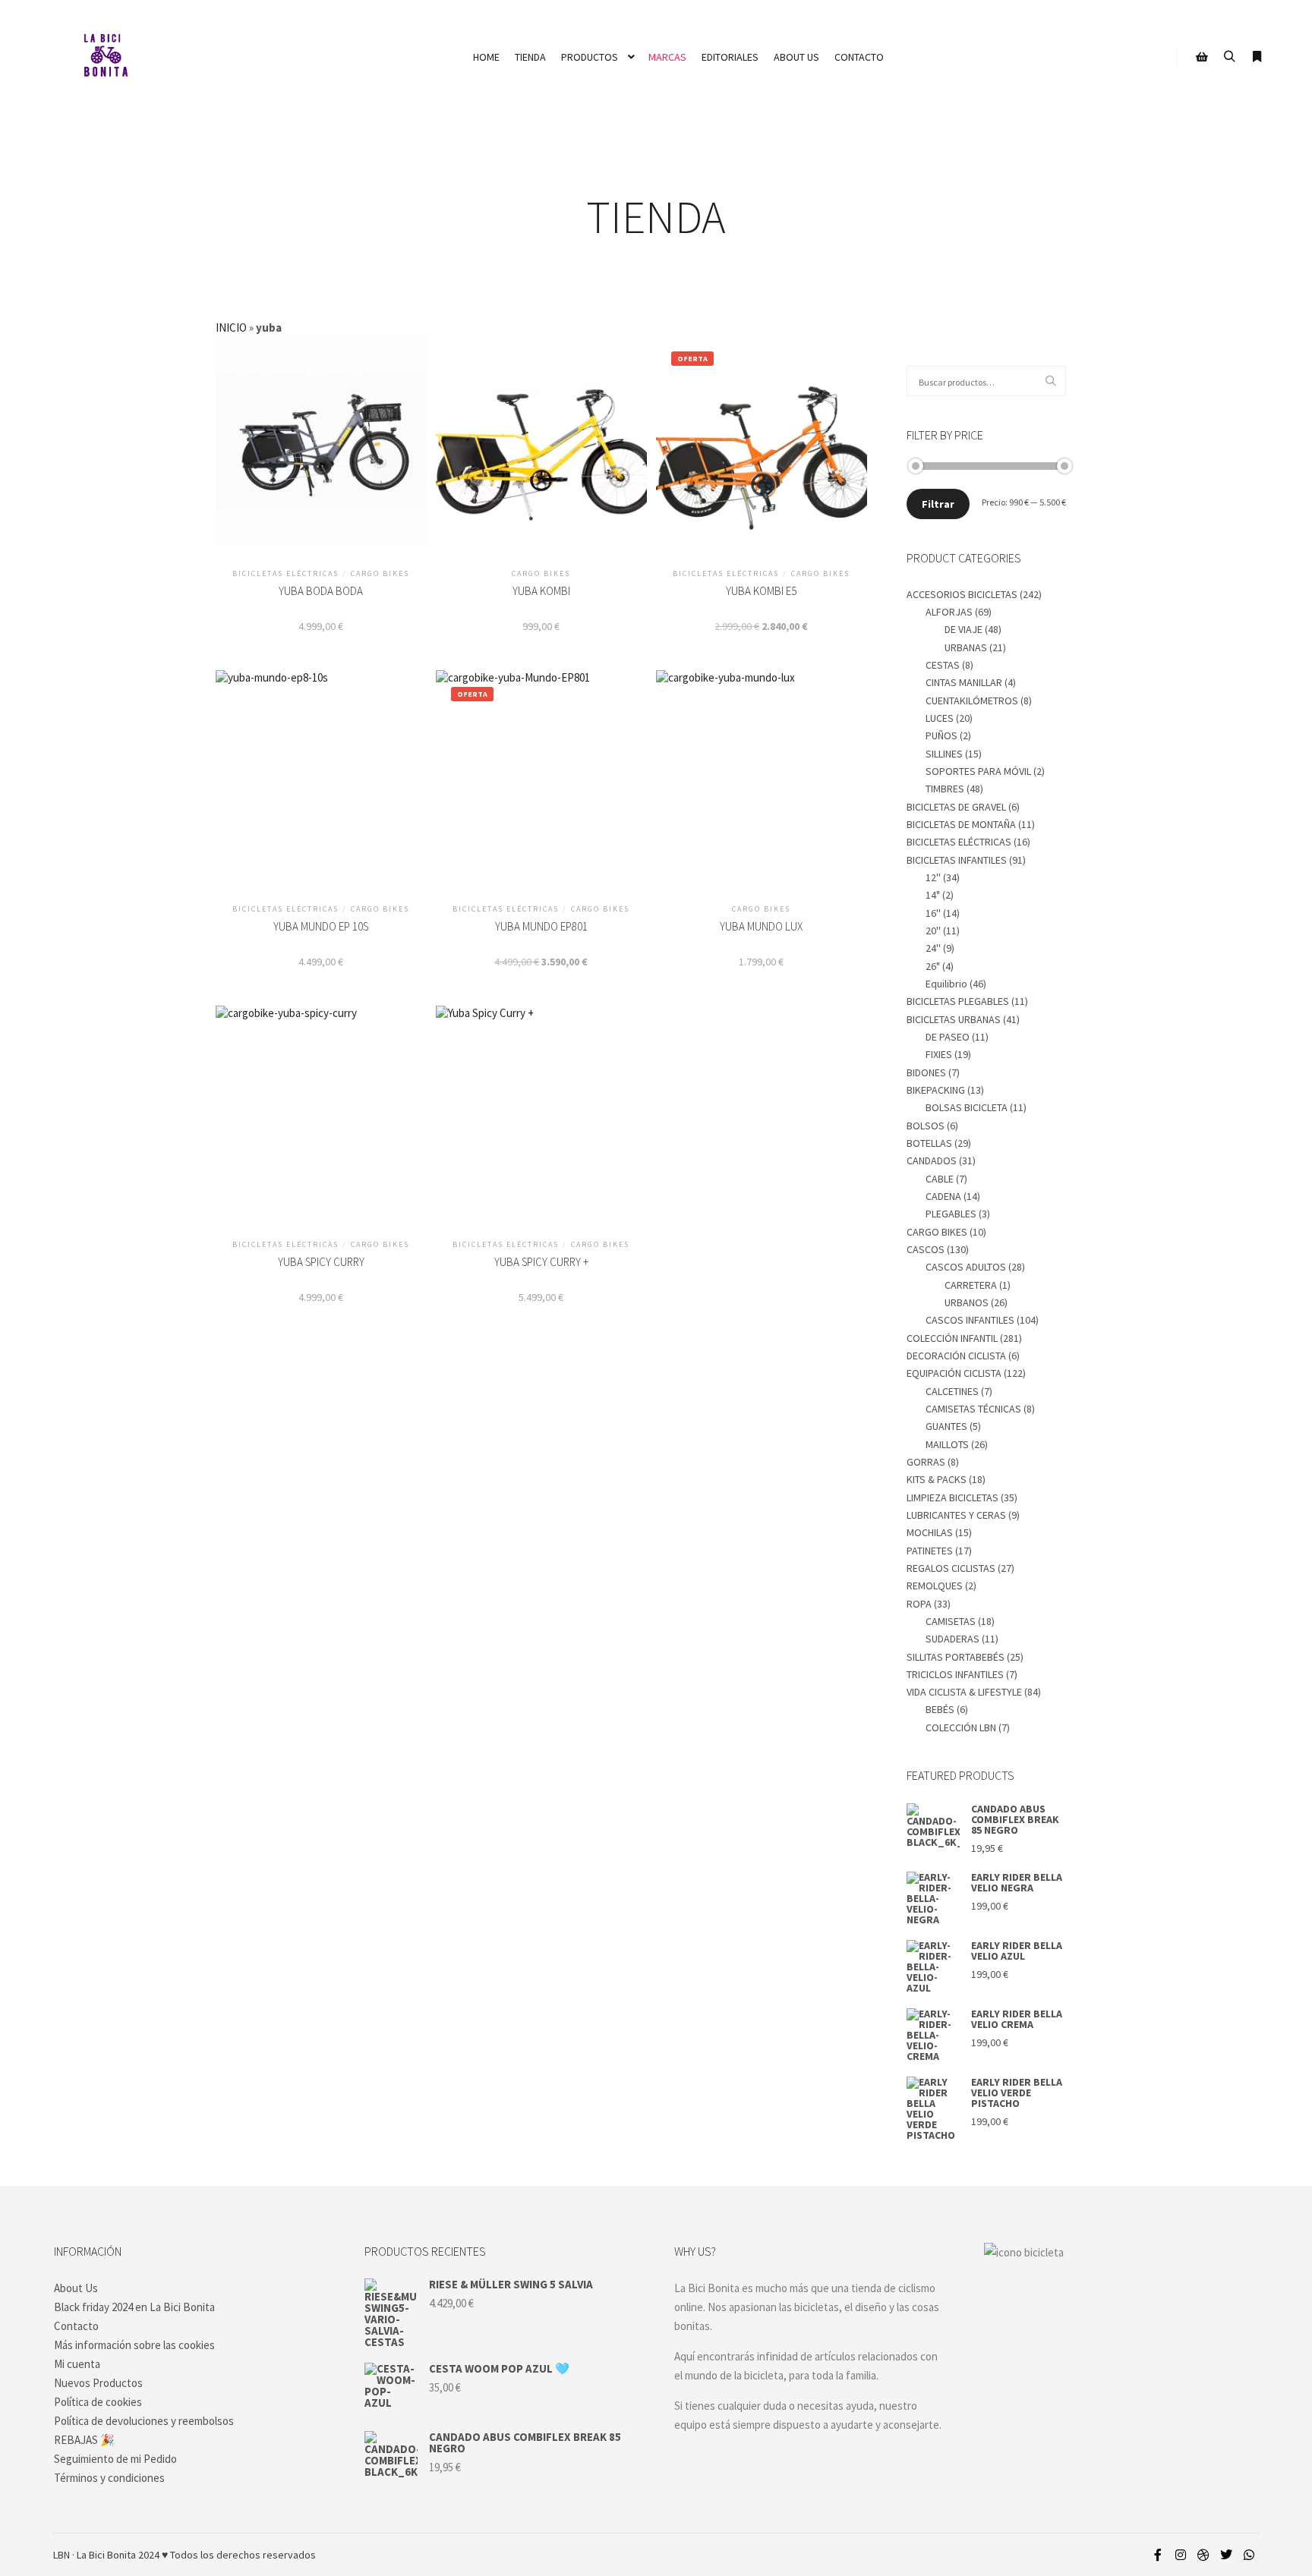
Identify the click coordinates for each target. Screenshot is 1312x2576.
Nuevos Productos (98, 2383)
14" (933, 895)
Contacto (76, 2326)
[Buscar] (1229, 57)
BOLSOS (926, 1126)
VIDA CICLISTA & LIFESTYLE (964, 1692)
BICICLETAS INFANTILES (957, 860)
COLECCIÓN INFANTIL (952, 1338)
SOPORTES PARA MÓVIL (978, 771)
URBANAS (966, 647)
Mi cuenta (77, 2364)
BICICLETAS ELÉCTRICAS (959, 842)
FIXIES (939, 1054)
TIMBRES (945, 789)
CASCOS (926, 1249)
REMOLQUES (935, 1586)
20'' (933, 931)
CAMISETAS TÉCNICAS (973, 1409)
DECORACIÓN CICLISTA (956, 1356)
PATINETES (930, 1551)
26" (933, 966)
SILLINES (944, 754)
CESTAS (943, 665)
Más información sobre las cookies (134, 2345)
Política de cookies (98, 2402)
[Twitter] (1226, 2555)
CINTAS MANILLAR (964, 682)
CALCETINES (952, 1391)
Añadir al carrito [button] (321, 457)
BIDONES (926, 1072)
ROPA (919, 1604)
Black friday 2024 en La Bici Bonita (134, 2307)
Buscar (1055, 381)
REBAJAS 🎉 (84, 2440)
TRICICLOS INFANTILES (955, 1674)
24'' (933, 948)
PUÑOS (941, 735)
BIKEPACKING (936, 1090)
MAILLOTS (947, 1444)
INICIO (231, 328)
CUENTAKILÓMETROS (972, 701)
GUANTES (946, 1426)
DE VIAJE (963, 629)
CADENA (943, 1196)
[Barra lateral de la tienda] (1202, 57)
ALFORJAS (949, 612)
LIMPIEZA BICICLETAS (952, 1497)
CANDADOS (932, 1160)
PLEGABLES (951, 1214)
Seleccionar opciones (541, 792)
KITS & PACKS (937, 1479)
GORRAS (926, 1462)
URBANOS (967, 1302)
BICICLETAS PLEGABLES (958, 1001)
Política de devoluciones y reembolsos (144, 2421)
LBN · (64, 2555)
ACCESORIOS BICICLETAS (962, 594)
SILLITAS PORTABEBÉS (956, 1657)
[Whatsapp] (1249, 2555)
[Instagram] (1181, 2555)
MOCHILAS (930, 1532)
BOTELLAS (929, 1143)
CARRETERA (971, 1285)
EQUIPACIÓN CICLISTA (954, 1373)
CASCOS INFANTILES (970, 1320)
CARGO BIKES (937, 1232)
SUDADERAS (952, 1639)
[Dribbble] (1203, 2555)
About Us (76, 2288)
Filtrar (938, 504)
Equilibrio (946, 984)
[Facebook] (1158, 2555)
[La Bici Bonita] (106, 57)
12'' (933, 877)
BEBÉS (940, 1709)
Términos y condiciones (109, 2478)
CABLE (940, 1179)
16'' (933, 913)
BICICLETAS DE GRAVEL (956, 807)
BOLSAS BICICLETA (967, 1107)
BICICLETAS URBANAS (954, 1019)
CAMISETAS (951, 1621)
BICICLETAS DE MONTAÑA (961, 824)
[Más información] (1257, 57)
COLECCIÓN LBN (961, 1727)
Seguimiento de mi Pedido (115, 2459)
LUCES (940, 718)
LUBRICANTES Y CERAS (956, 1515)
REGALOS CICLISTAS (951, 1568)
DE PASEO (948, 1037)
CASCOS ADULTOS (966, 1267)
